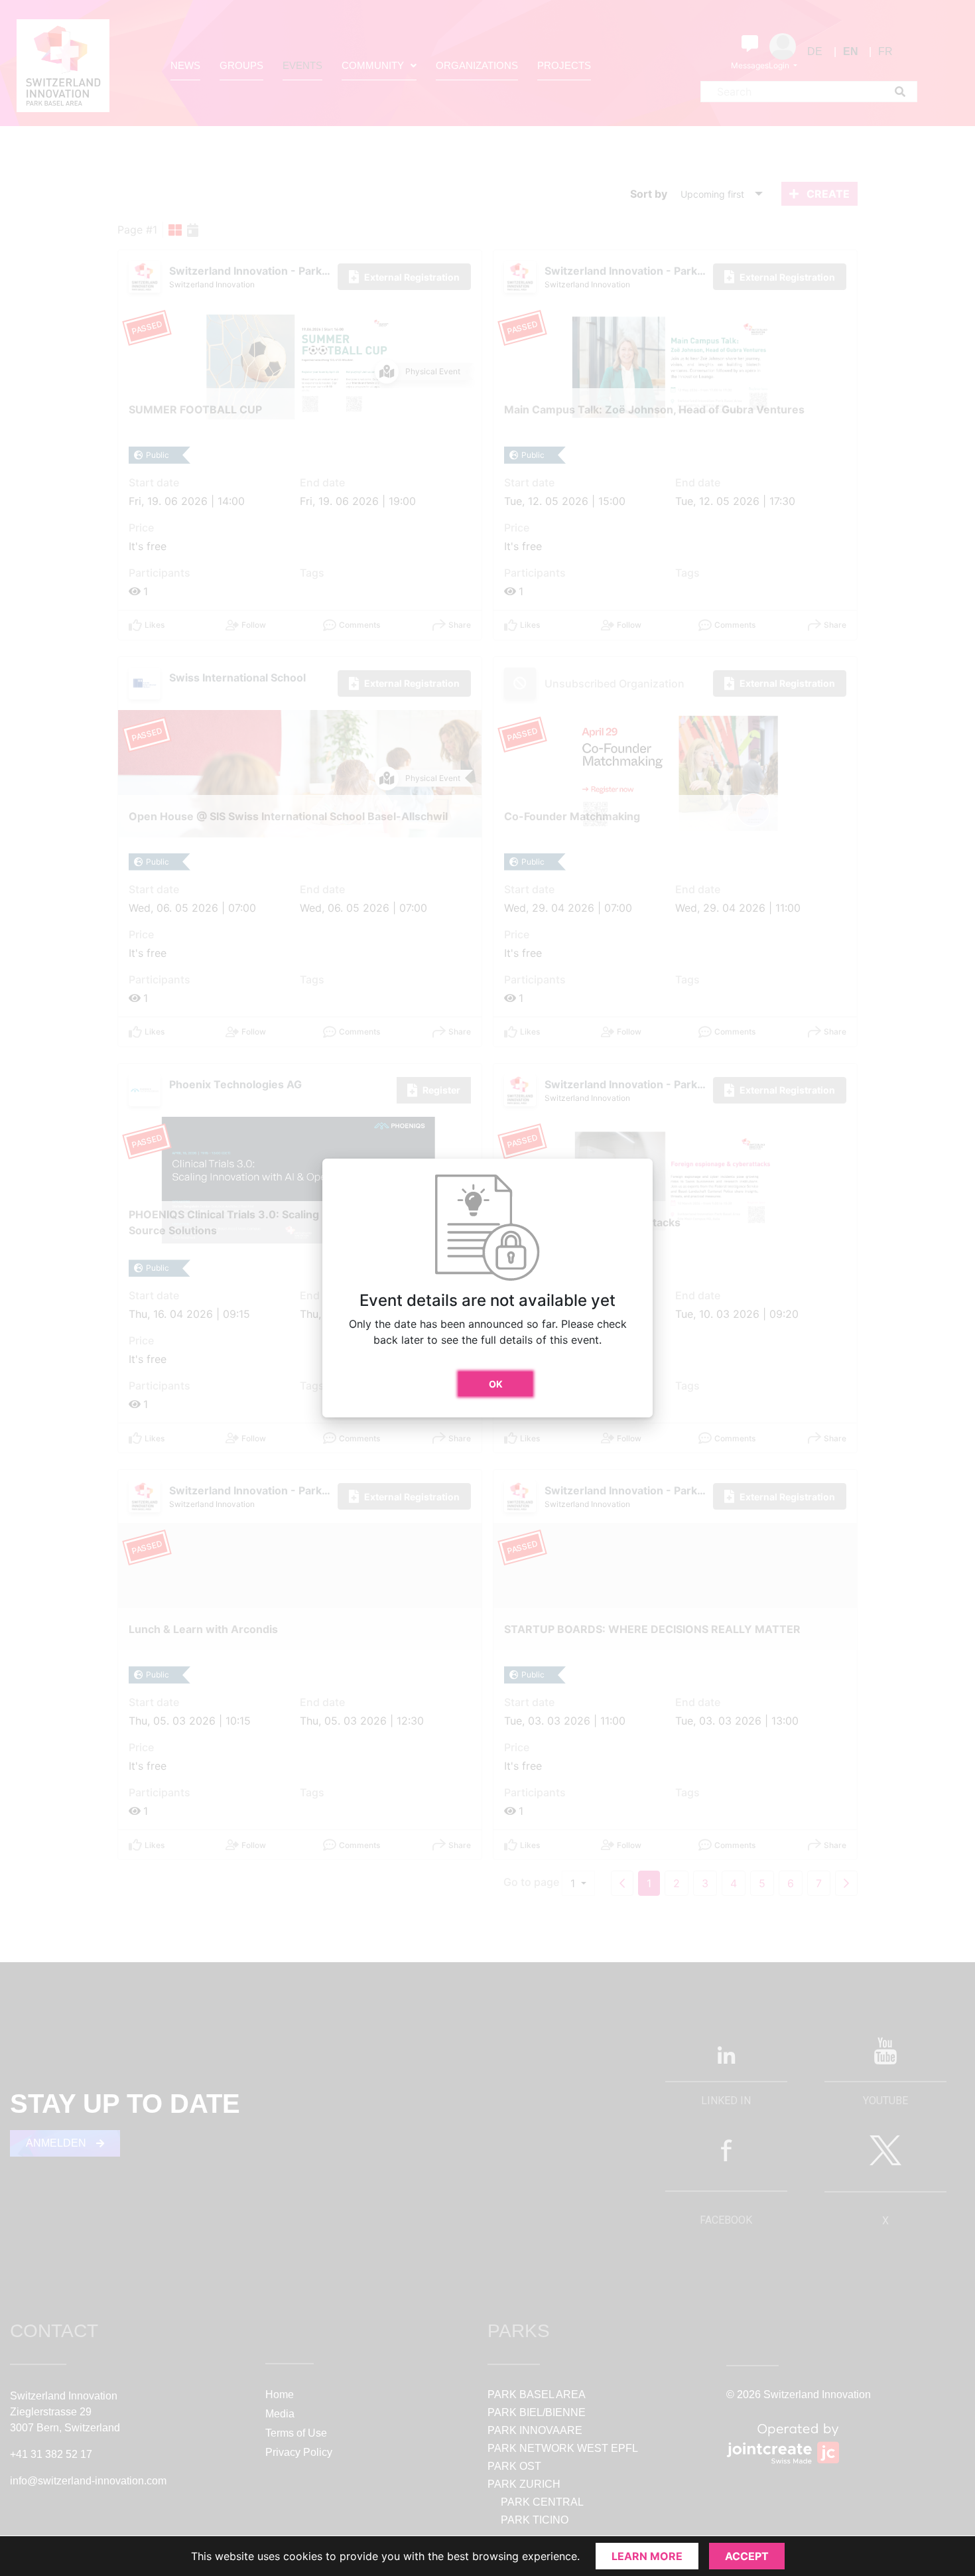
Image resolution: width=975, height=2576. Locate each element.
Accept (747, 2556)
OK (496, 1384)
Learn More (647, 2556)
